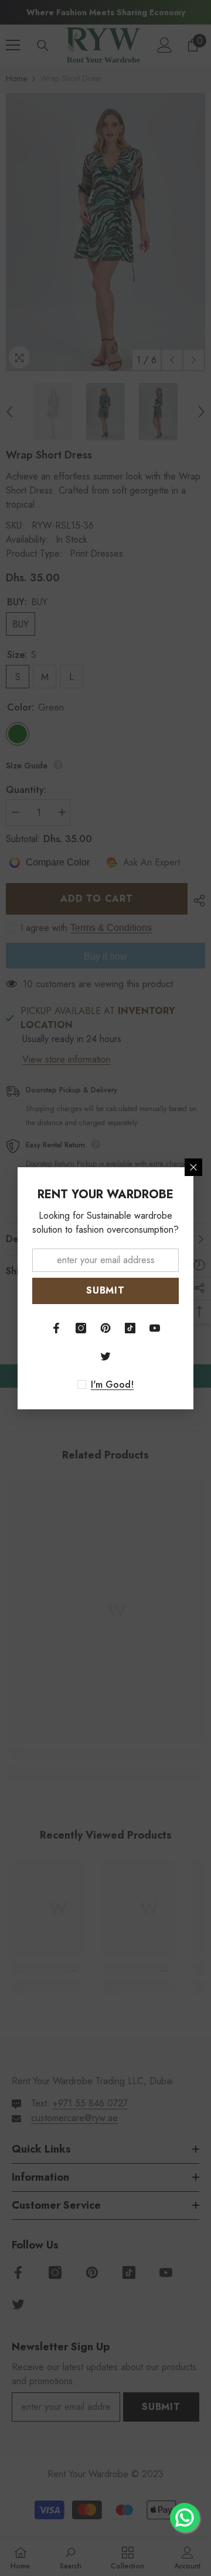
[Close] (193, 1167)
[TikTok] (130, 1328)
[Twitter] (105, 1356)
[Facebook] (56, 1328)
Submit (105, 1290)
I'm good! (112, 1385)
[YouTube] (155, 1328)
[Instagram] (81, 1328)
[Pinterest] (105, 1328)
